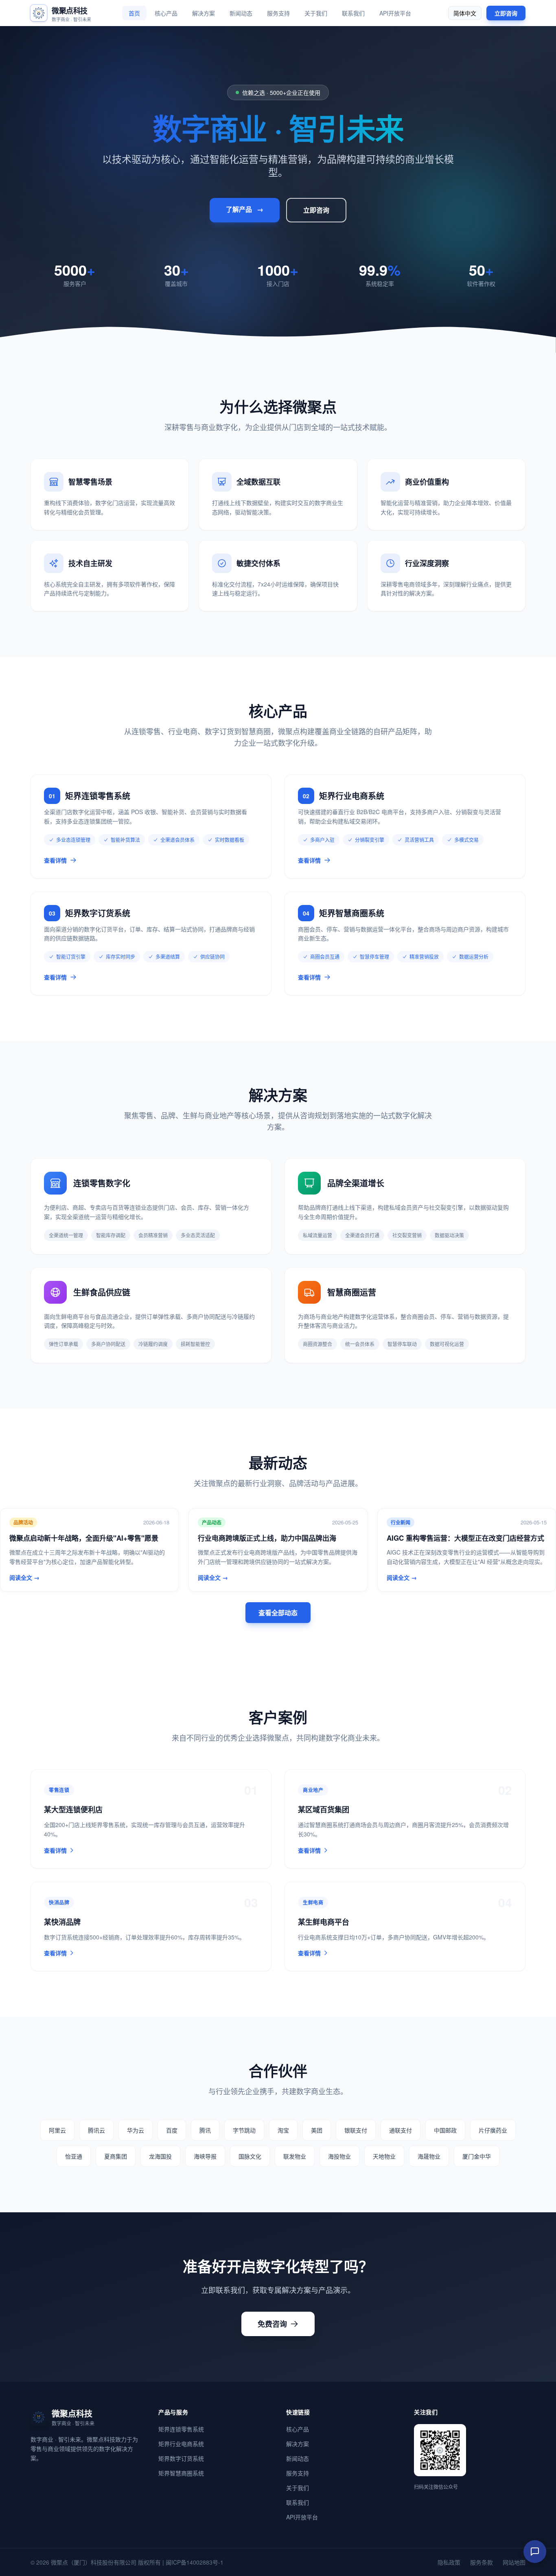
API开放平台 (395, 13)
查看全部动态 (278, 1613)
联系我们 (353, 13)
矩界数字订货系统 (181, 2458)
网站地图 (514, 2562)
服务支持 (278, 13)
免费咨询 (272, 2324)
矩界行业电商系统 (181, 2444)
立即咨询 (506, 13)
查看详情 (55, 860)
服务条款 (482, 2562)
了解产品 (245, 209)
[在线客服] (535, 2552)
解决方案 (204, 13)
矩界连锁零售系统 (181, 2429)
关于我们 (316, 13)
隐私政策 (449, 2562)
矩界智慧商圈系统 (181, 2473)
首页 (134, 13)
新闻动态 (241, 13)
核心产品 (166, 13)
